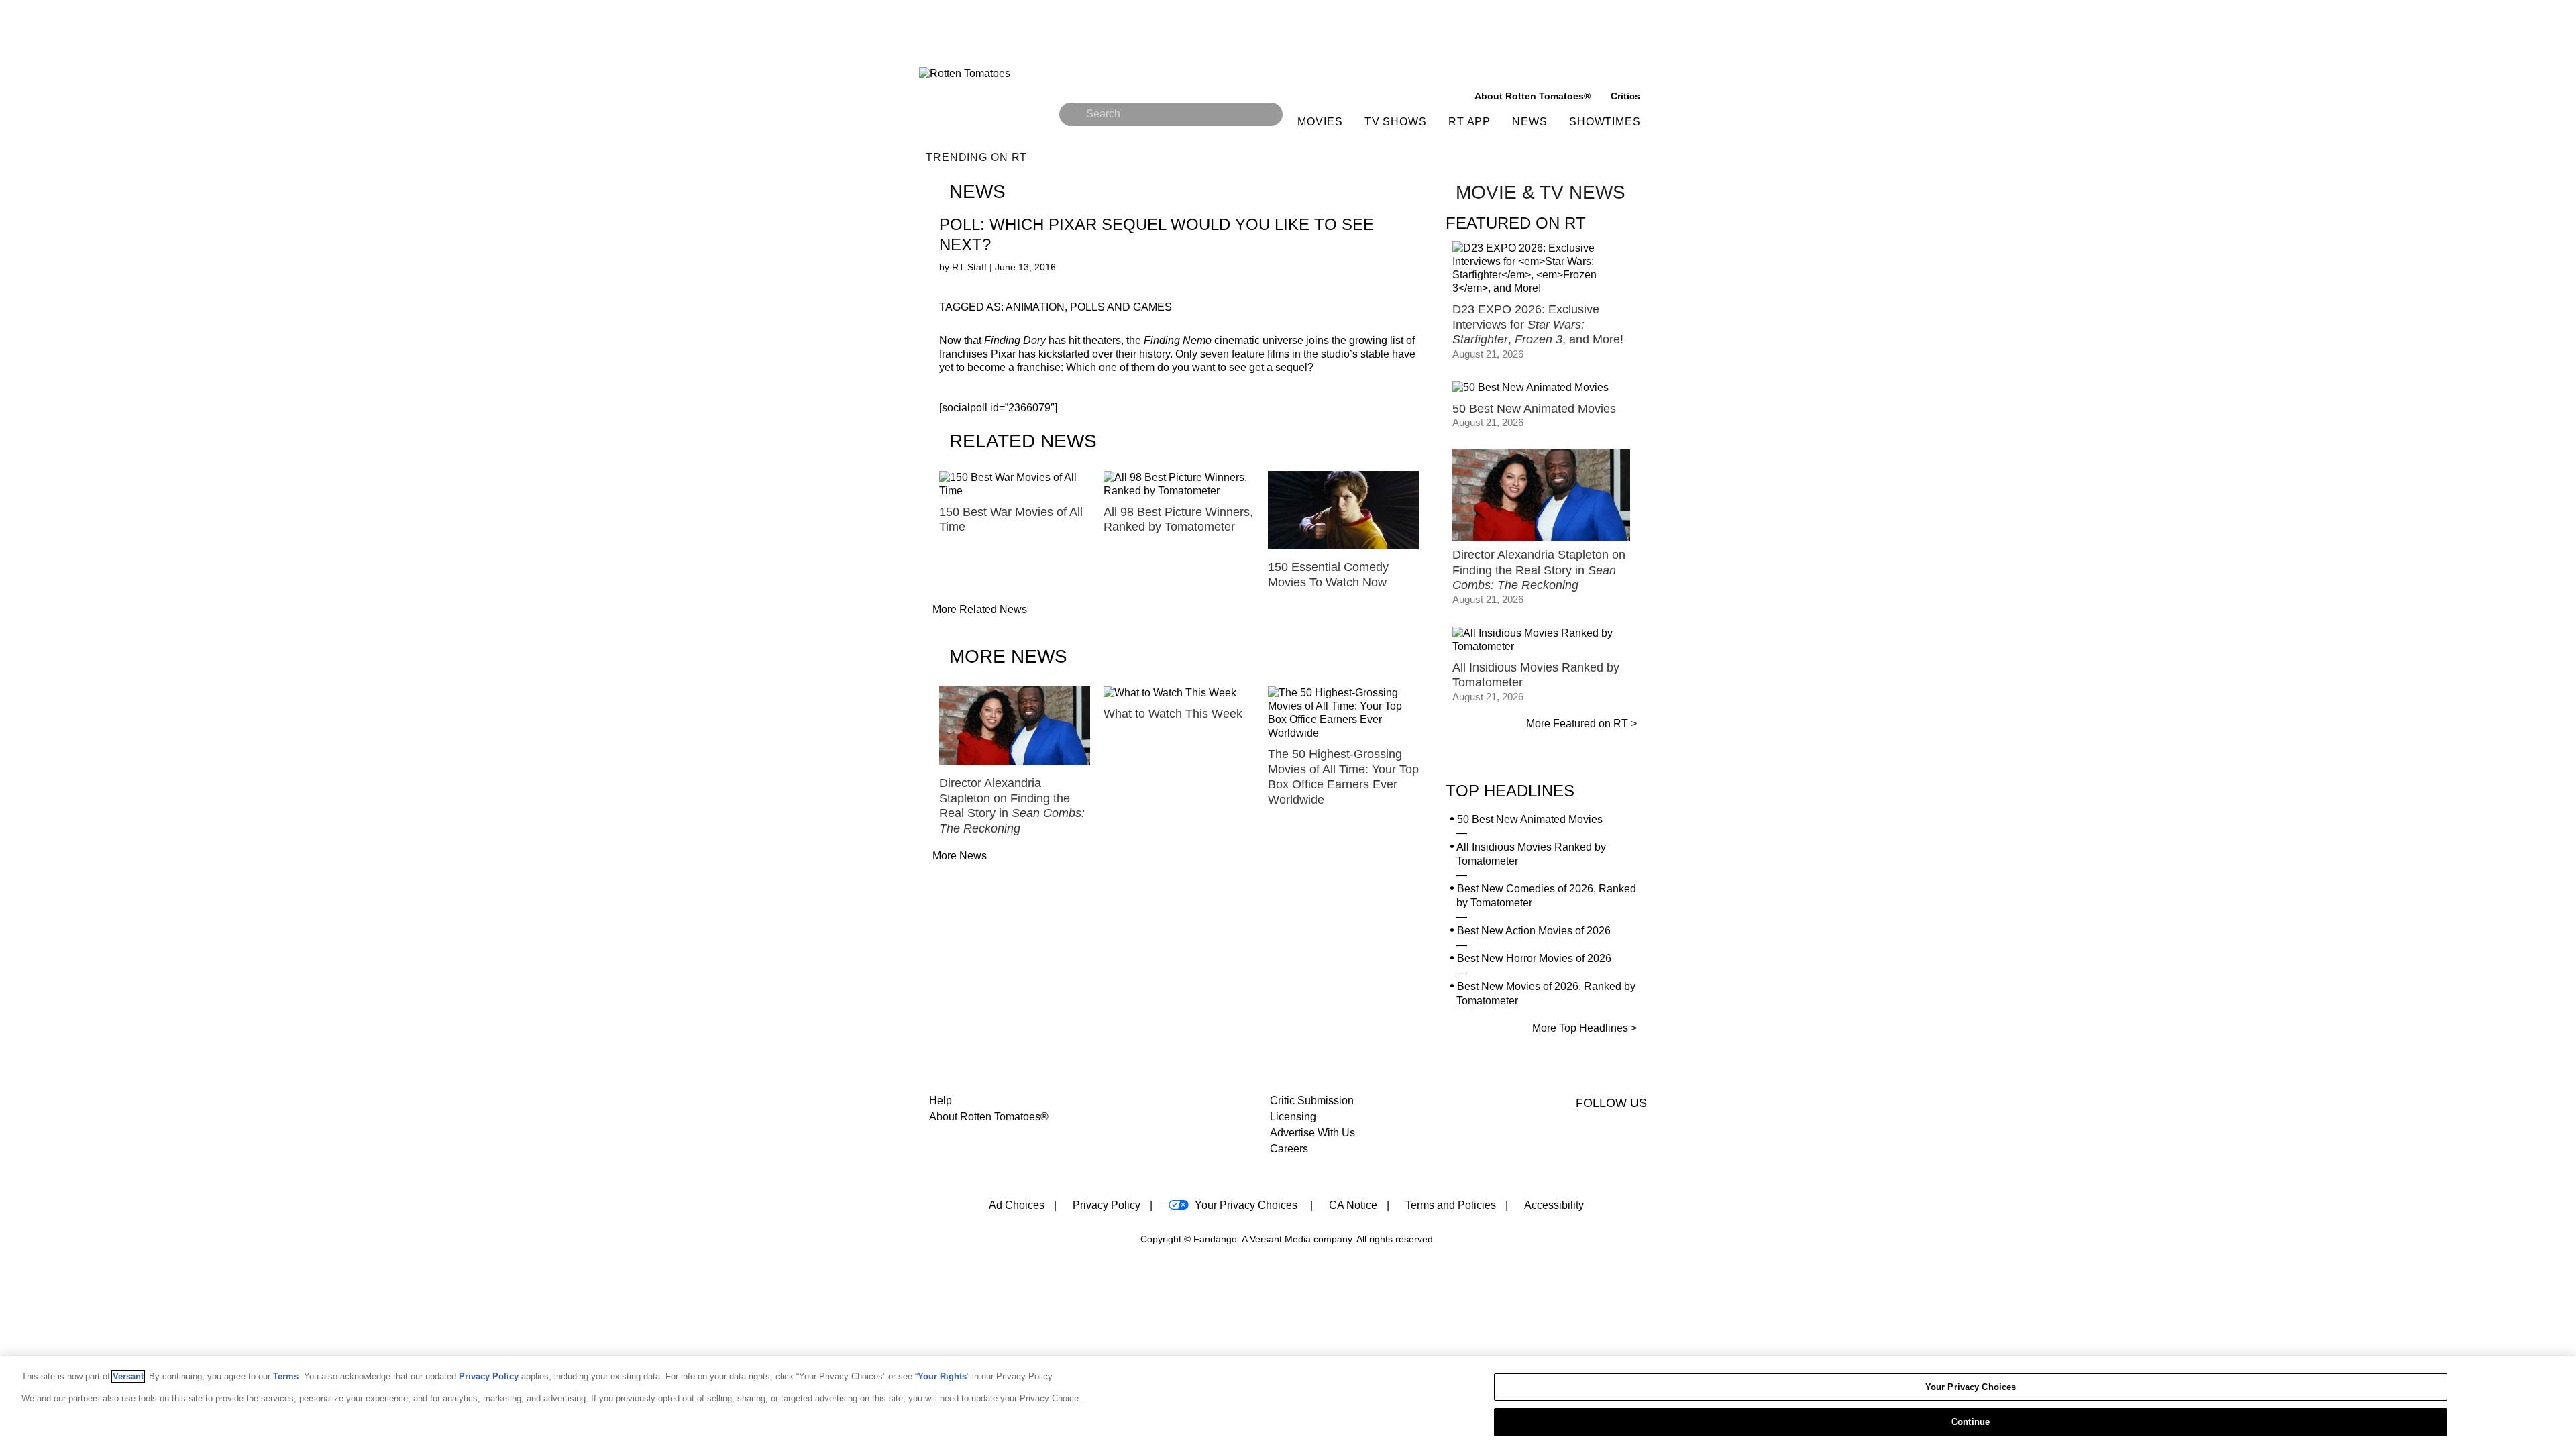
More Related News (980, 609)
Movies (1320, 122)
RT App (1469, 122)
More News (960, 856)
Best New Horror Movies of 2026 (1534, 958)
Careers (1289, 1149)
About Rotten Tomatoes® (989, 1117)
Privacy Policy (1107, 1205)
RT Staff (971, 267)
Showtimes (1605, 122)
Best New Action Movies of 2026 (1534, 931)
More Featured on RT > (1581, 723)
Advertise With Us (1312, 1133)
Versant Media (1280, 1239)
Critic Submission (1312, 1101)
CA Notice (1353, 1205)
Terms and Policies (1451, 1205)
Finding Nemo (1178, 340)
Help (941, 1101)
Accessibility (1554, 1205)
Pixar (1003, 354)
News (1530, 122)
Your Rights (942, 1376)
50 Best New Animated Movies (1530, 819)
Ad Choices (1017, 1205)
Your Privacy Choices (1246, 1205)
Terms (286, 1376)
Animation (1035, 307)
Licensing (1293, 1117)
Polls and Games (1121, 307)
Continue (1971, 1421)
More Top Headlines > (1585, 1028)
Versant (128, 1376)
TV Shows (1396, 122)
